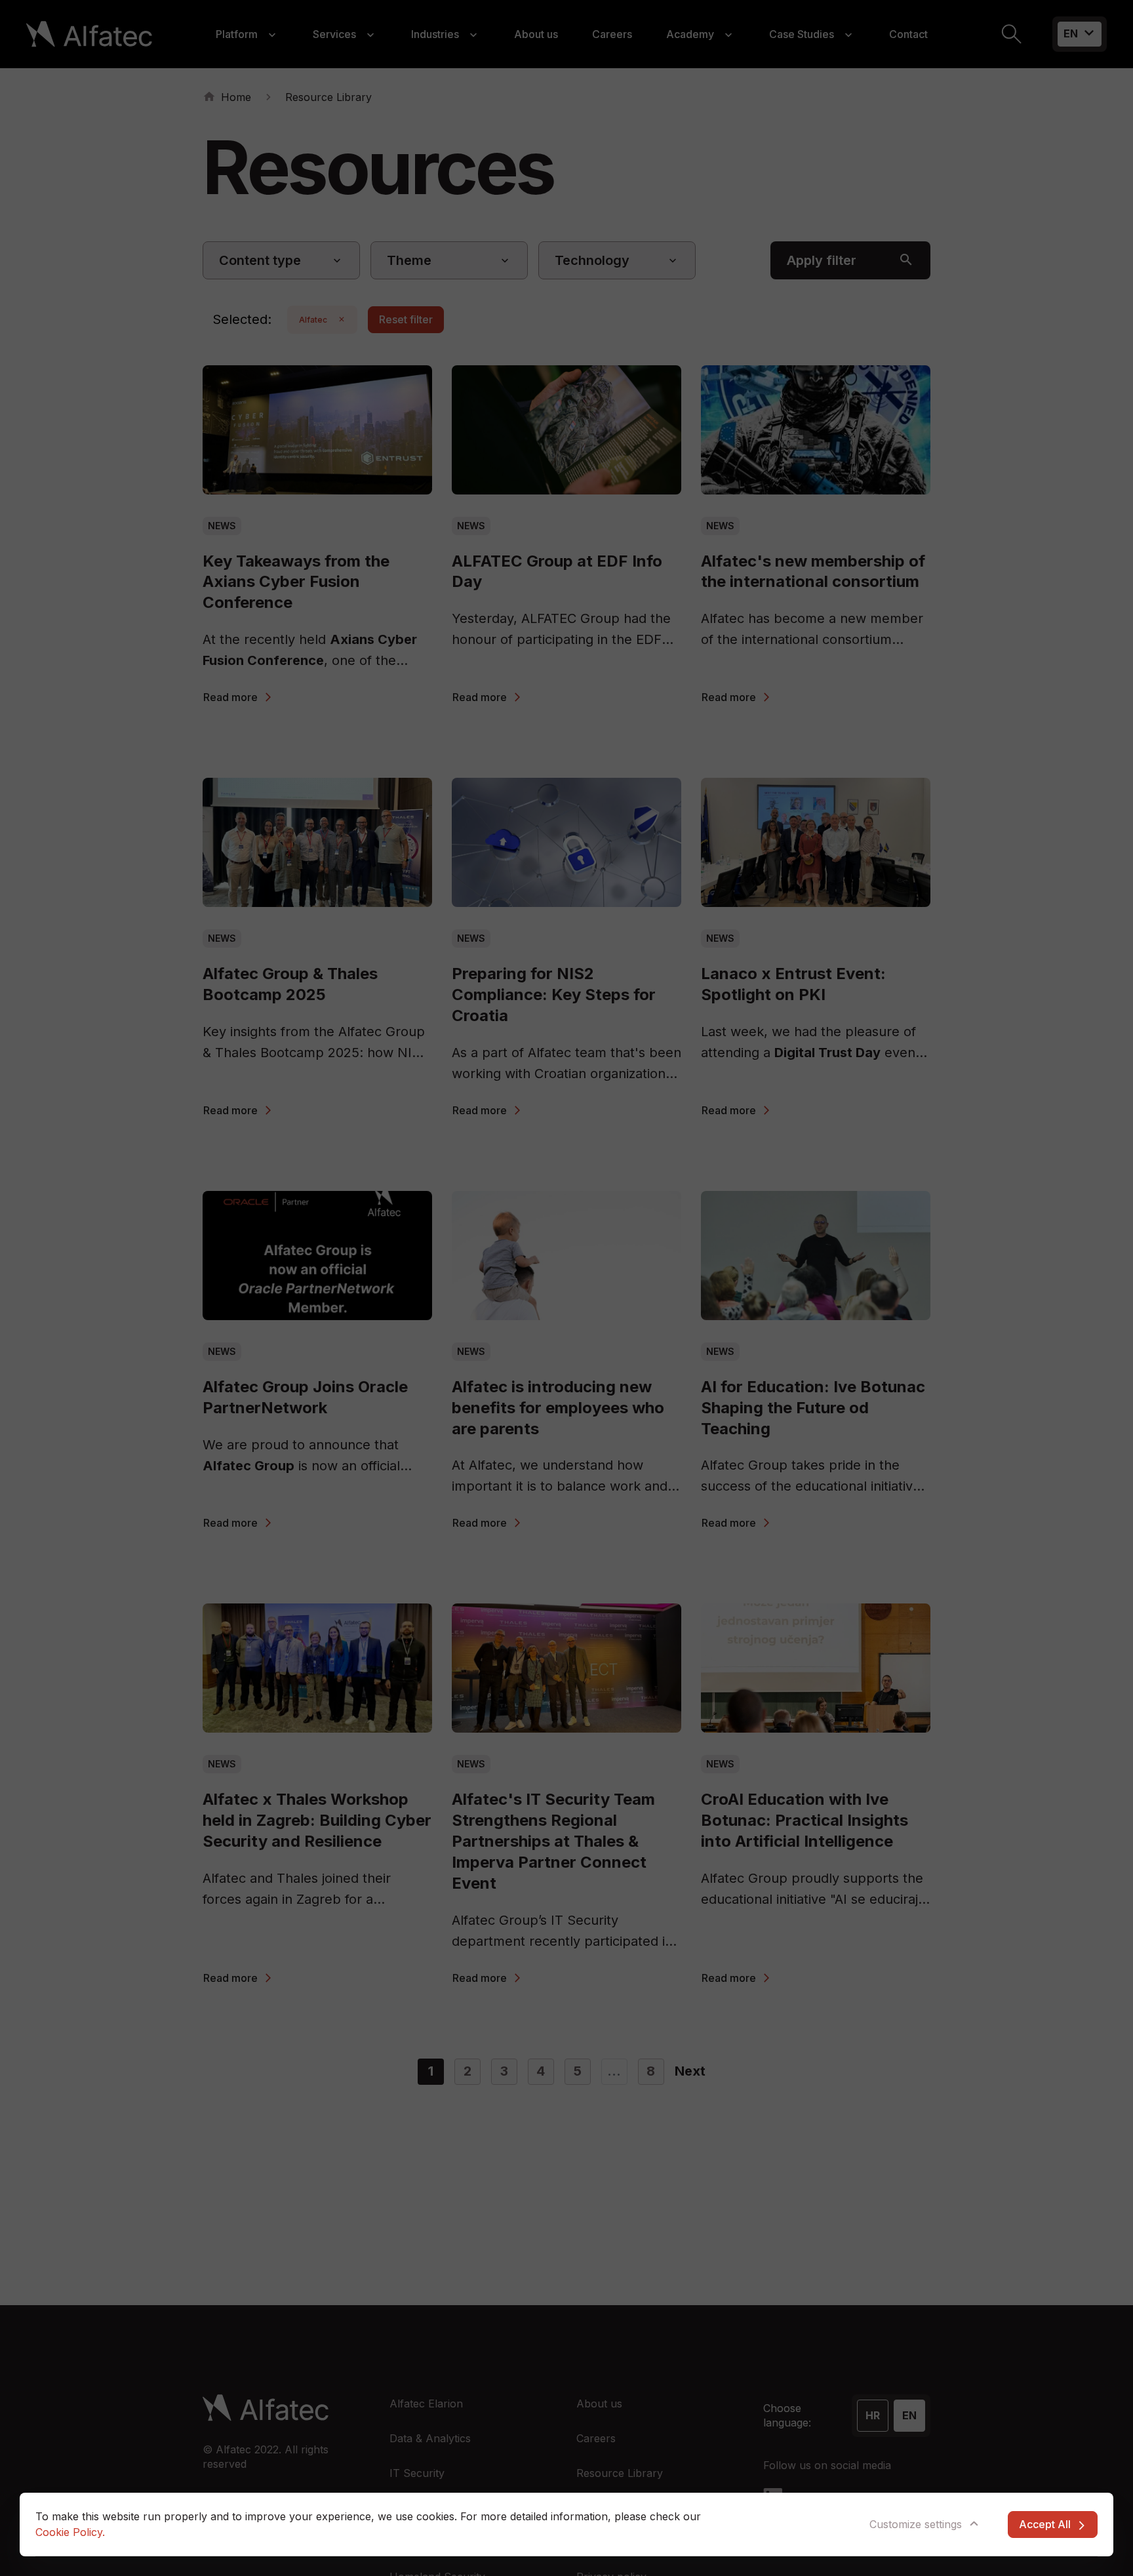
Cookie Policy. (70, 2532)
